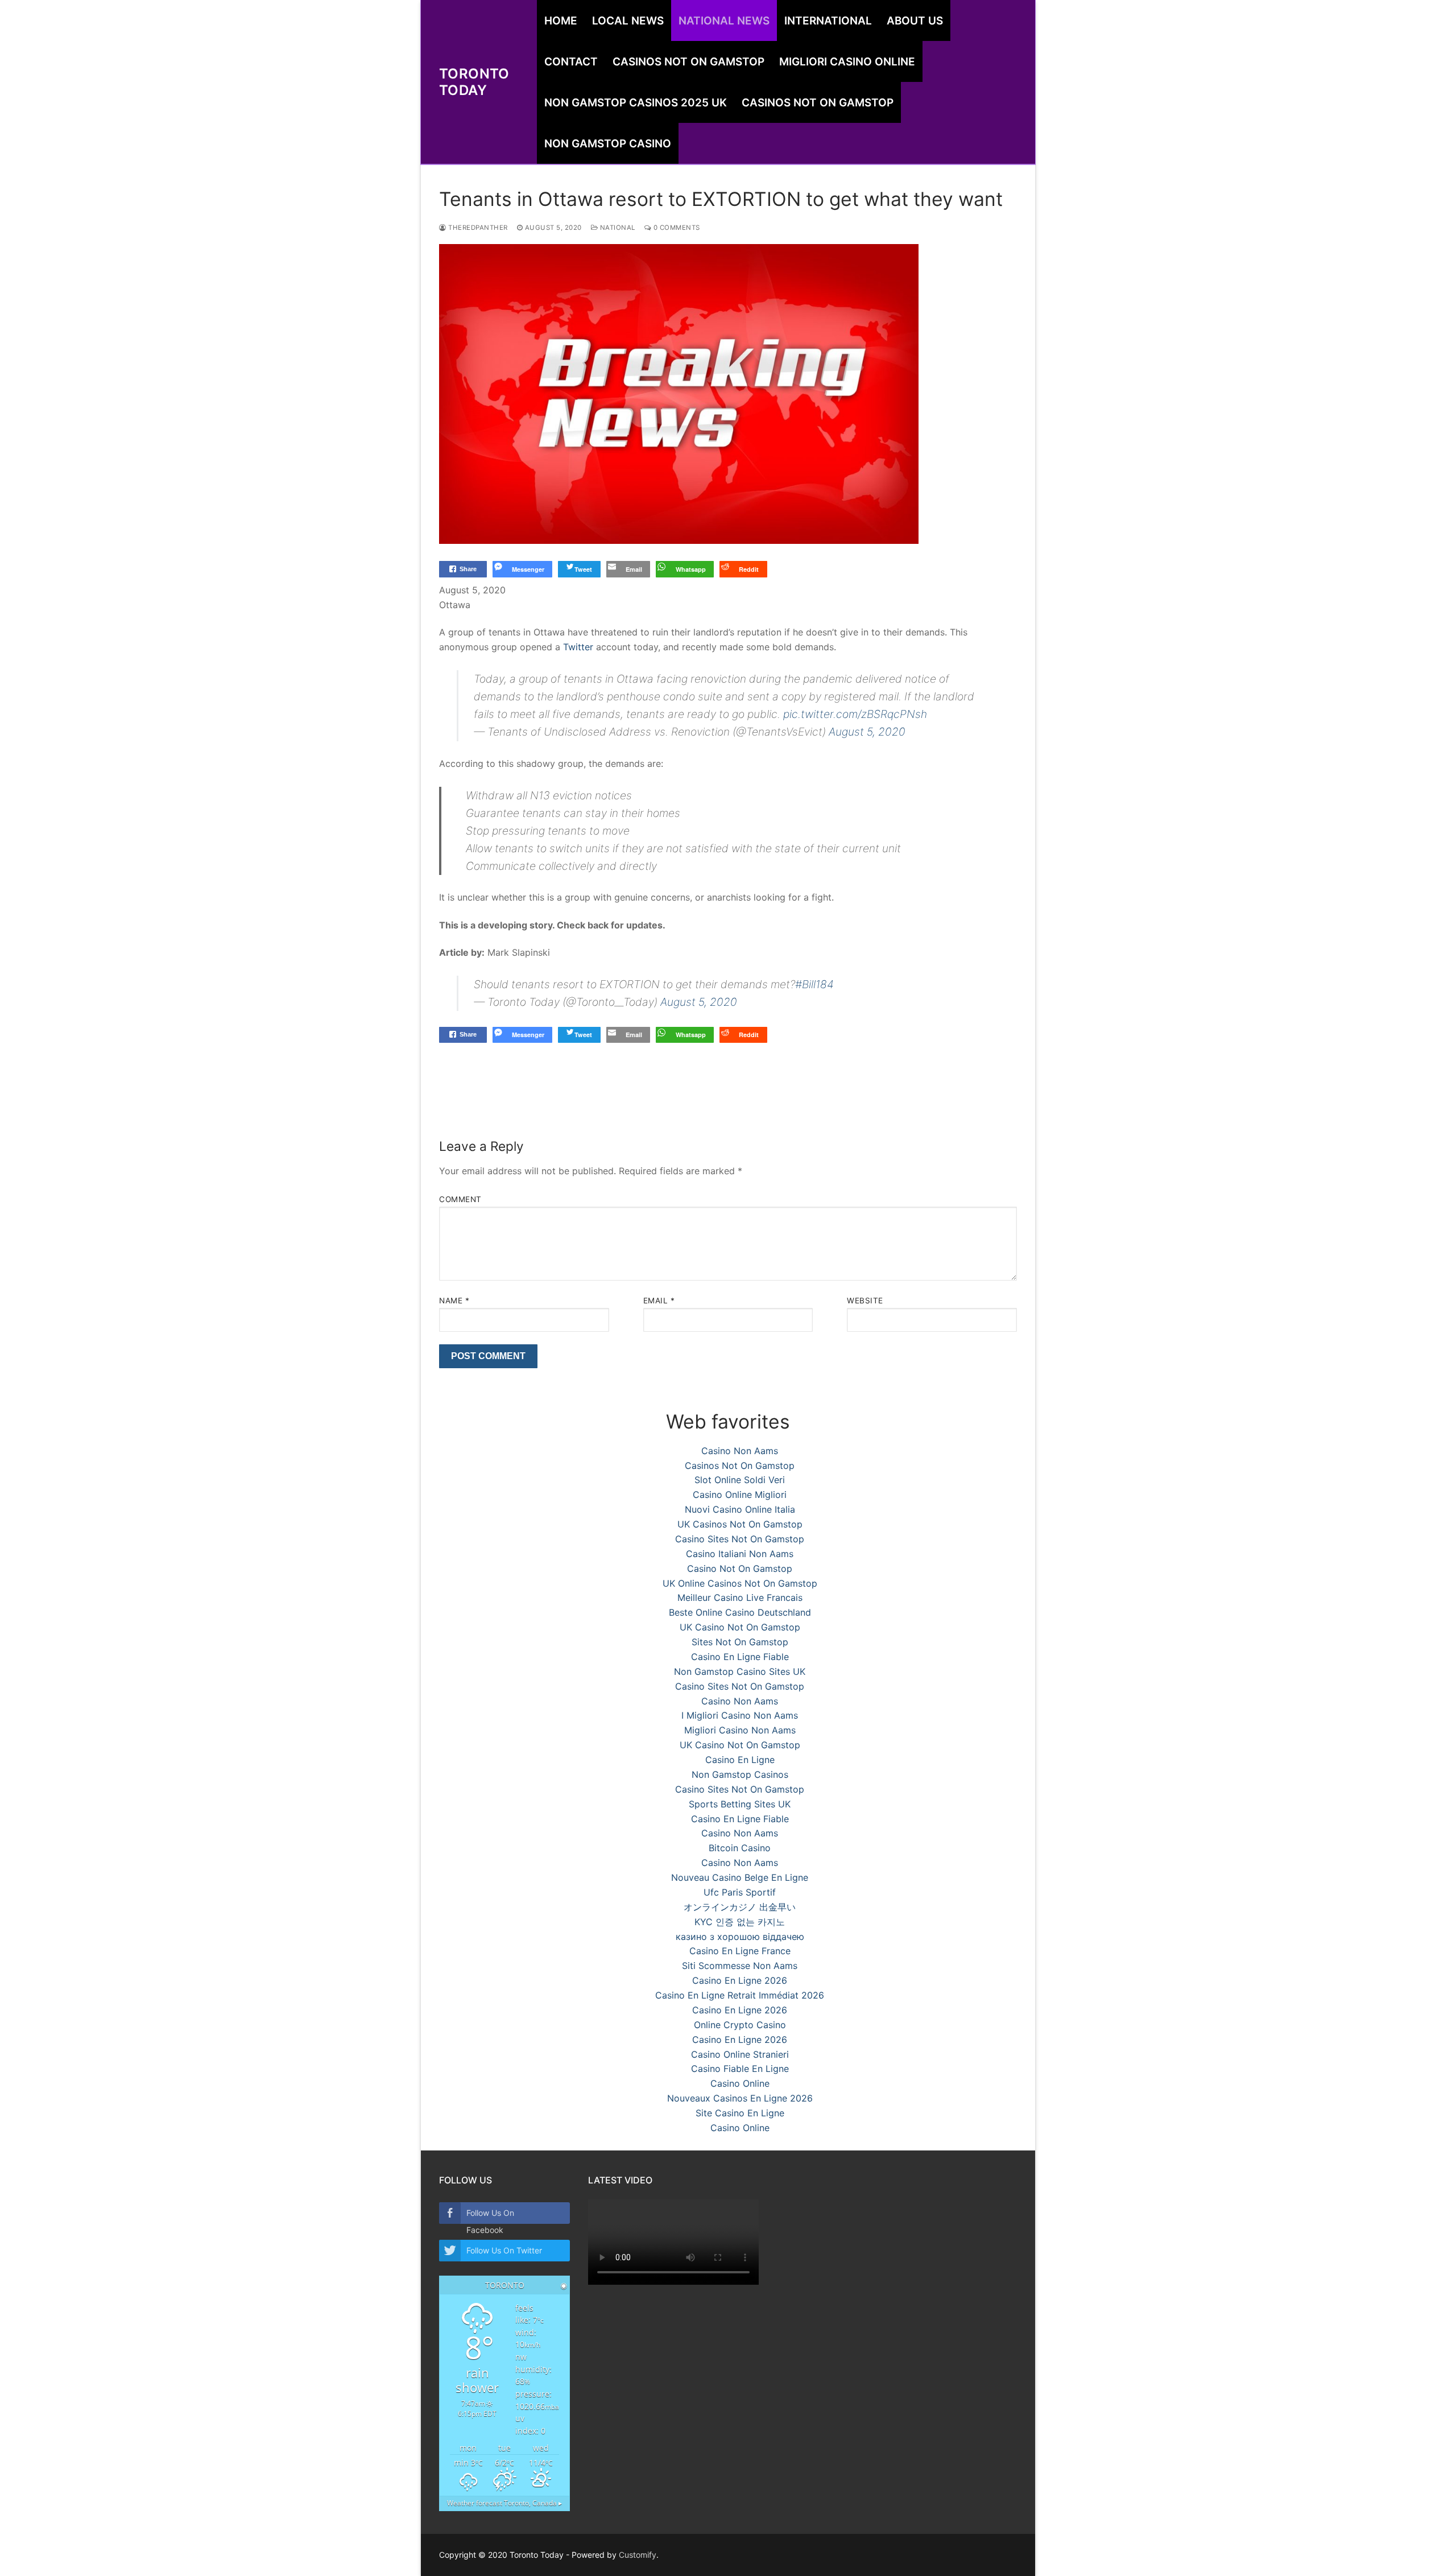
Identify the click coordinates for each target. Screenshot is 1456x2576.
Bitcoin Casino (740, 1848)
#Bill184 (814, 984)
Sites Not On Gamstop (740, 1642)
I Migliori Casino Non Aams (740, 1715)
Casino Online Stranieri (740, 2054)
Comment (460, 1199)
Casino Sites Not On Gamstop (740, 1539)
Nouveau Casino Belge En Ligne (740, 1877)
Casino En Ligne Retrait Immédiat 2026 (740, 1995)
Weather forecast (504, 2503)
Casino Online (740, 2083)
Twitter (578, 647)
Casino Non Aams (740, 1451)
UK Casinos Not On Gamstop (740, 1524)
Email (659, 1301)
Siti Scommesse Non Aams (740, 1966)
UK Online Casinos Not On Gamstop (740, 1583)
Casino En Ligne (740, 1760)
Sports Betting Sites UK (740, 1804)
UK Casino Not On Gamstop (740, 1627)
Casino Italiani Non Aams (740, 1554)
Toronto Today (474, 82)
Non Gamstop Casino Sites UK (740, 1671)
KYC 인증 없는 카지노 (740, 1922)
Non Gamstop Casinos (740, 1774)
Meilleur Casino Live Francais (740, 1597)
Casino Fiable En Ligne (740, 2069)
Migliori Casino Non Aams (740, 1730)
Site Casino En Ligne (740, 2113)
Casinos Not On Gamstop (688, 62)
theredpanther (477, 228)
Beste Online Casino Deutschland (740, 1612)
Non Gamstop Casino (608, 144)
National (617, 228)
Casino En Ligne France (740, 1951)
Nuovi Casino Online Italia (740, 1509)
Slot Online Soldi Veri (740, 1480)
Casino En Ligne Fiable (740, 1657)
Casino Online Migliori (740, 1495)
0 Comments (676, 228)
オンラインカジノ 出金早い (740, 1907)
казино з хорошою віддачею (740, 1937)
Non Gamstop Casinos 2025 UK (636, 103)
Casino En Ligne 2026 (740, 1980)
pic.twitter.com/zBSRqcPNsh (855, 714)
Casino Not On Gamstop (740, 1568)
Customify (638, 2555)
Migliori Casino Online (847, 62)
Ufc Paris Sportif (740, 1892)
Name (454, 1301)
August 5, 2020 (867, 732)
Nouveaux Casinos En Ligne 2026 (740, 2098)
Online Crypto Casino (740, 2025)
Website (865, 1301)
